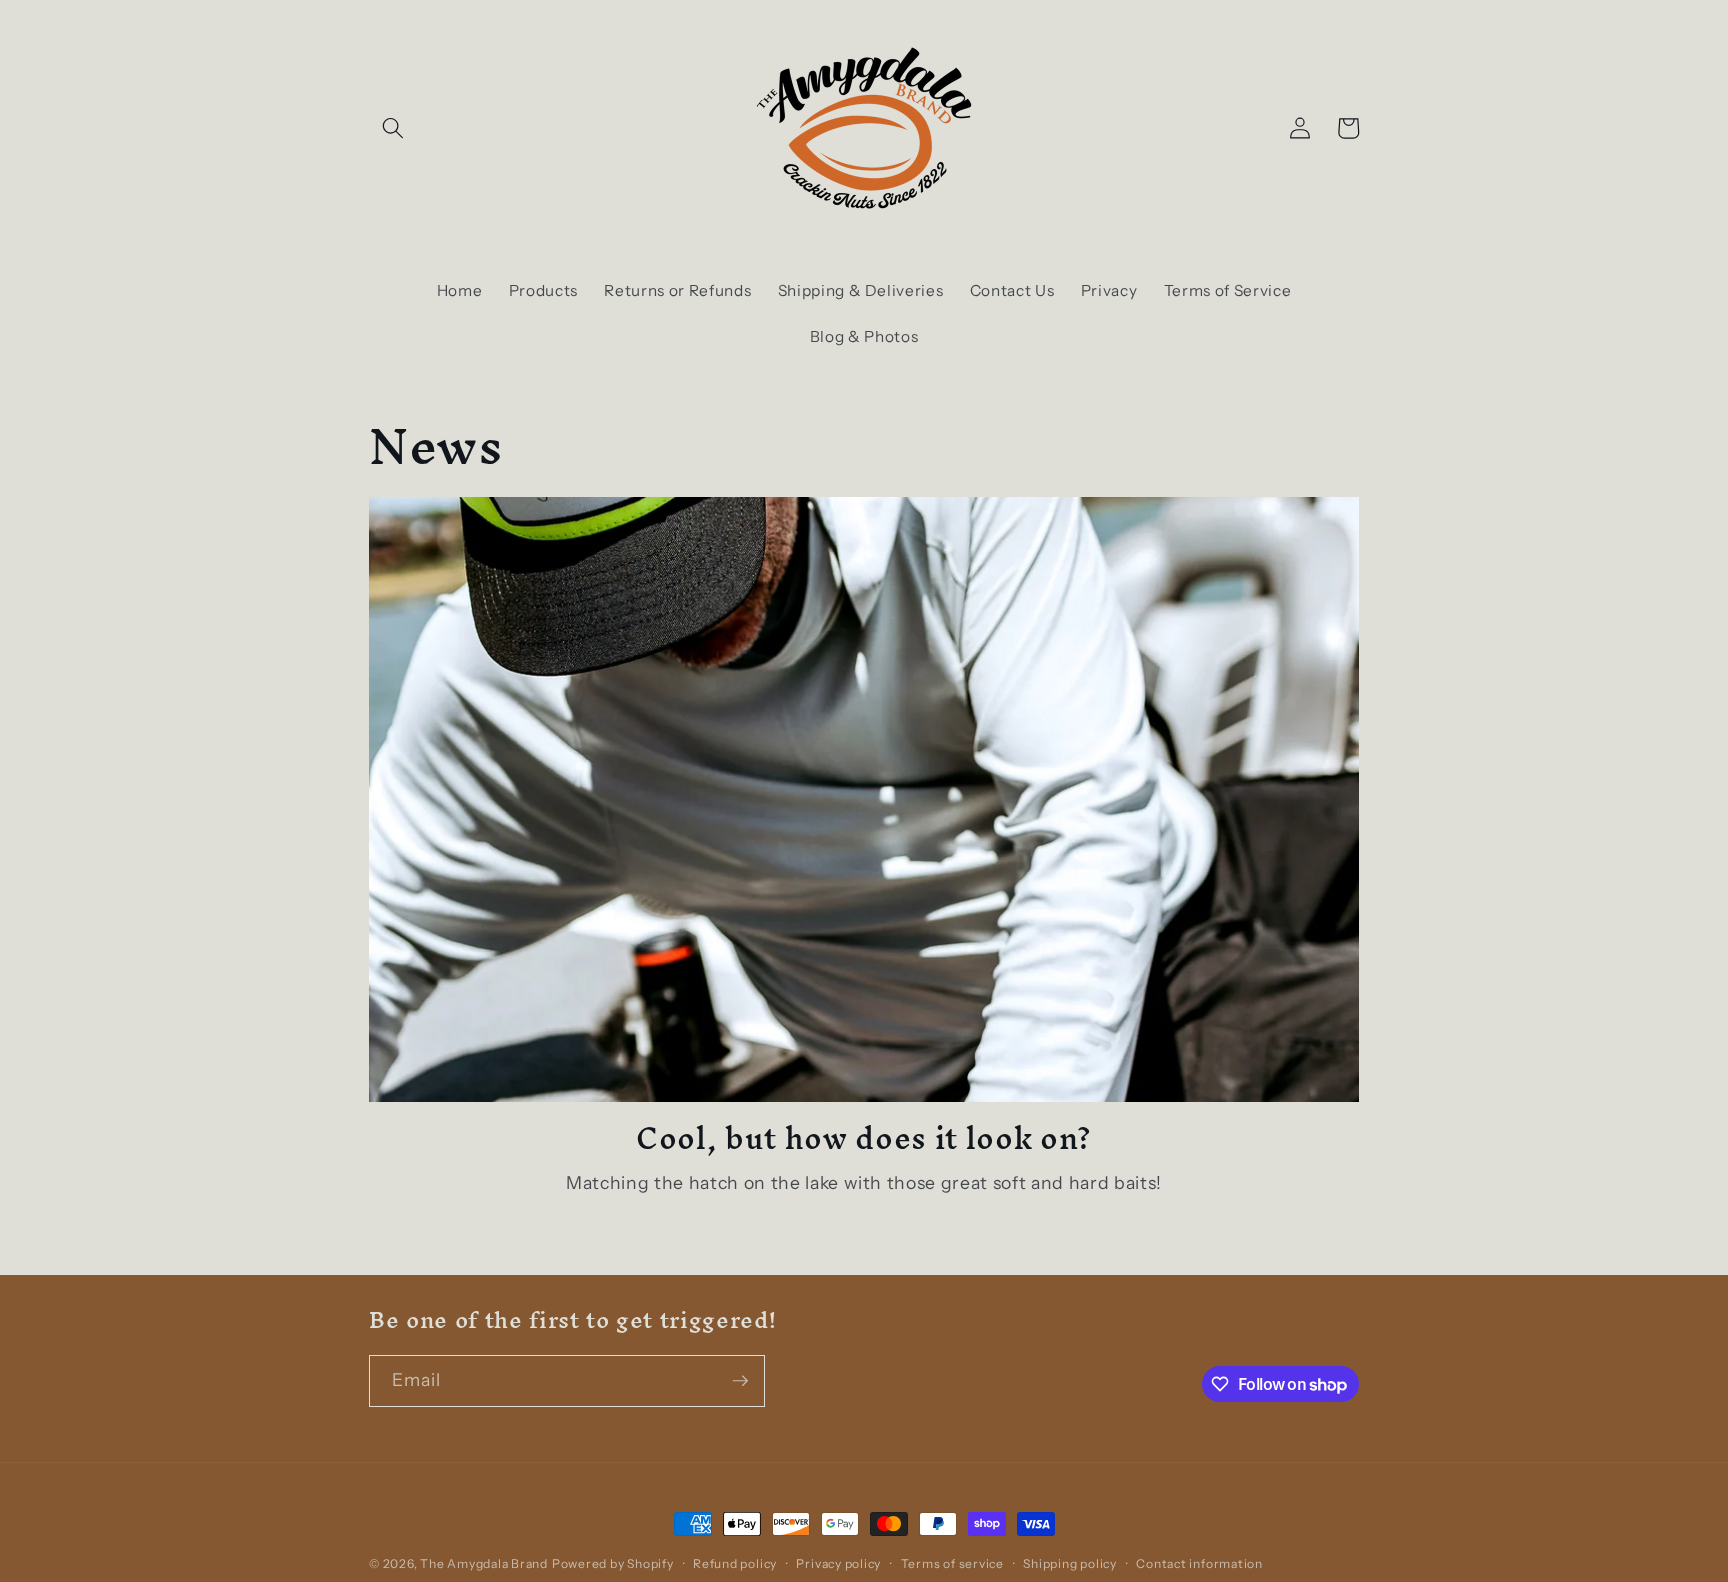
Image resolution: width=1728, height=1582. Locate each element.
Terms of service (952, 1563)
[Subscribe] (740, 1381)
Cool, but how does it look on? (864, 1138)
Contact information (1199, 1563)
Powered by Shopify (613, 1563)
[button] (393, 128)
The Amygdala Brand (484, 1563)
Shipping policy (1070, 1563)
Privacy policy (838, 1563)
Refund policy (735, 1563)
